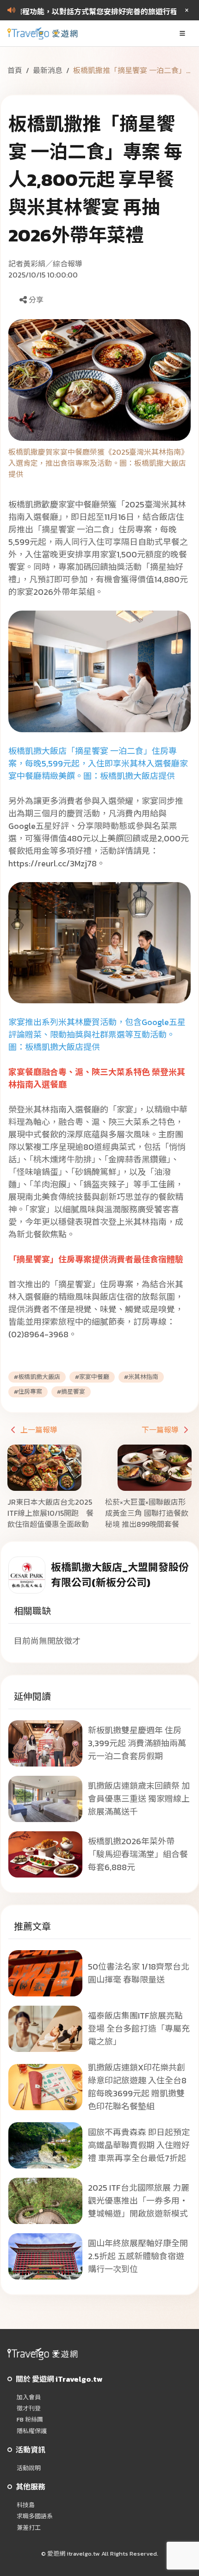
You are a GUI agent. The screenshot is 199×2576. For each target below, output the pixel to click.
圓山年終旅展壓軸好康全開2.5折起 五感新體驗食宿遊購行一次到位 (138, 2256)
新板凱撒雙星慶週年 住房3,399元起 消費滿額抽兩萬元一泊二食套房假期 (137, 1743)
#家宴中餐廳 (92, 1377)
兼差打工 (29, 2528)
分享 (36, 300)
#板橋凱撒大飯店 (37, 1377)
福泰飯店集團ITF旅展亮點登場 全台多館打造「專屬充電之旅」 (139, 2029)
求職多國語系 (35, 2516)
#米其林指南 (141, 1377)
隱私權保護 (32, 2431)
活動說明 (29, 2468)
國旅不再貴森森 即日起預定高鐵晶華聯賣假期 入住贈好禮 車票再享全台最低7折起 (139, 2145)
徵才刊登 (29, 2409)
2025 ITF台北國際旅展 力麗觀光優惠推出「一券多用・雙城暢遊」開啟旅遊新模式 (139, 2201)
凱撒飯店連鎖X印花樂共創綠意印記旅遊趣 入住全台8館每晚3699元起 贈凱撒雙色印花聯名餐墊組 (137, 2087)
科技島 (26, 2505)
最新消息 (48, 70)
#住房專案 (28, 1392)
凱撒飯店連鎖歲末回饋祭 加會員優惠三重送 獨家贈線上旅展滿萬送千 (139, 1799)
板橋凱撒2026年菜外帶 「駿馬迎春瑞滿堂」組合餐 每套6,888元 (138, 1854)
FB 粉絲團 (30, 2420)
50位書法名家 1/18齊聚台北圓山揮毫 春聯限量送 (139, 1973)
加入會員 (29, 2397)
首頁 (15, 70)
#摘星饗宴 (71, 1392)
